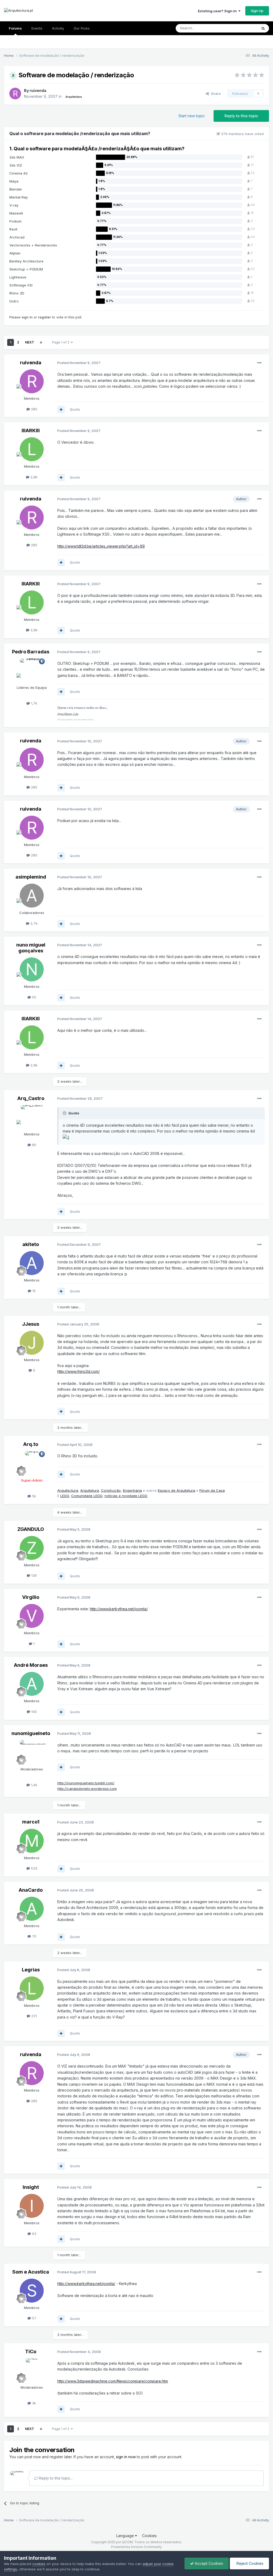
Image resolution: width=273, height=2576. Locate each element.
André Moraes (31, 1665)
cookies (39, 2564)
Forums (15, 28)
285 (34, 409)
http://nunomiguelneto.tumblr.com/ (86, 1783)
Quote (75, 409)
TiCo (31, 2351)
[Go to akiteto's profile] (32, 1263)
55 (34, 997)
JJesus (31, 1324)
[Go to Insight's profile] (32, 2206)
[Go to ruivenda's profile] (15, 94)
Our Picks (82, 28)
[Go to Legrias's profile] (32, 1988)
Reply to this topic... (55, 2478)
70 (34, 1936)
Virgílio (31, 1597)
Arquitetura (90, 1490)
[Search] (263, 28)
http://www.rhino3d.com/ (79, 1371)
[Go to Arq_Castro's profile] (32, 1117)
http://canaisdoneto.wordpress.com (87, 1789)
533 (34, 1868)
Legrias (31, 1970)
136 (33, 1575)
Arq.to (31, 1444)
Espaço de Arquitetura (176, 1490)
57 (34, 2318)
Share (215, 94)
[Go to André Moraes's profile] (32, 1684)
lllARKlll (31, 430)
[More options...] (259, 363)
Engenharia (132, 1490)
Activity (58, 28)
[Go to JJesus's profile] (32, 1343)
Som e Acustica (31, 2272)
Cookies (149, 2536)
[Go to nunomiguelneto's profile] (32, 1752)
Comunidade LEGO (87, 1496)
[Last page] (41, 342)
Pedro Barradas (31, 652)
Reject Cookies (249, 2563)
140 (33, 1712)
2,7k (33, 923)
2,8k (33, 477)
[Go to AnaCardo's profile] (32, 1909)
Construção (111, 1490)
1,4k (34, 1785)
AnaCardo (31, 1890)
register (45, 317)
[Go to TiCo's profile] (32, 2370)
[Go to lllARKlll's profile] (32, 449)
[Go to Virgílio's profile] (32, 1616)
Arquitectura (68, 1490)
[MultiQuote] (61, 410)
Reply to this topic (241, 116)
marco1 (31, 1822)
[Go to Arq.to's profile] (32, 1463)
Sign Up (257, 11)
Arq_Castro (31, 1098)
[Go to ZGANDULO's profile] (32, 1548)
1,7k (34, 703)
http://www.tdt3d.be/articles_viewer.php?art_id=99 (101, 546)
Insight (31, 2187)
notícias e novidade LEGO (126, 1496)
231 (33, 2016)
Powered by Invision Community (136, 2547)
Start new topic (192, 116)
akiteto (31, 1244)
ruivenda (38, 90)
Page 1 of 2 (61, 342)
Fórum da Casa (212, 1490)
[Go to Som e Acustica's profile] (32, 2291)
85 (34, 1145)
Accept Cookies (208, 2563)
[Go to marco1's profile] (32, 1841)
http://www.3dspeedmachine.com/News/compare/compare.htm (113, 2381)
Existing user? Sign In (218, 11)
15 (33, 1291)
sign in (27, 317)
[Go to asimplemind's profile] (32, 896)
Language (126, 2536)
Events (37, 28)
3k (33, 2403)
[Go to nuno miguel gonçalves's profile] (32, 969)
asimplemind (31, 877)
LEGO (65, 1496)
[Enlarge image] (66, 1137)
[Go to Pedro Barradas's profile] (32, 670)
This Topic (242, 28)
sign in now (126, 2457)
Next (30, 342)
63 (34, 2234)
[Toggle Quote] (65, 1113)
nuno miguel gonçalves (31, 948)
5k (33, 1496)
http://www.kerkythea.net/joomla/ (119, 1609)
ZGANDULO (31, 1529)
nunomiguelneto (31, 1733)
